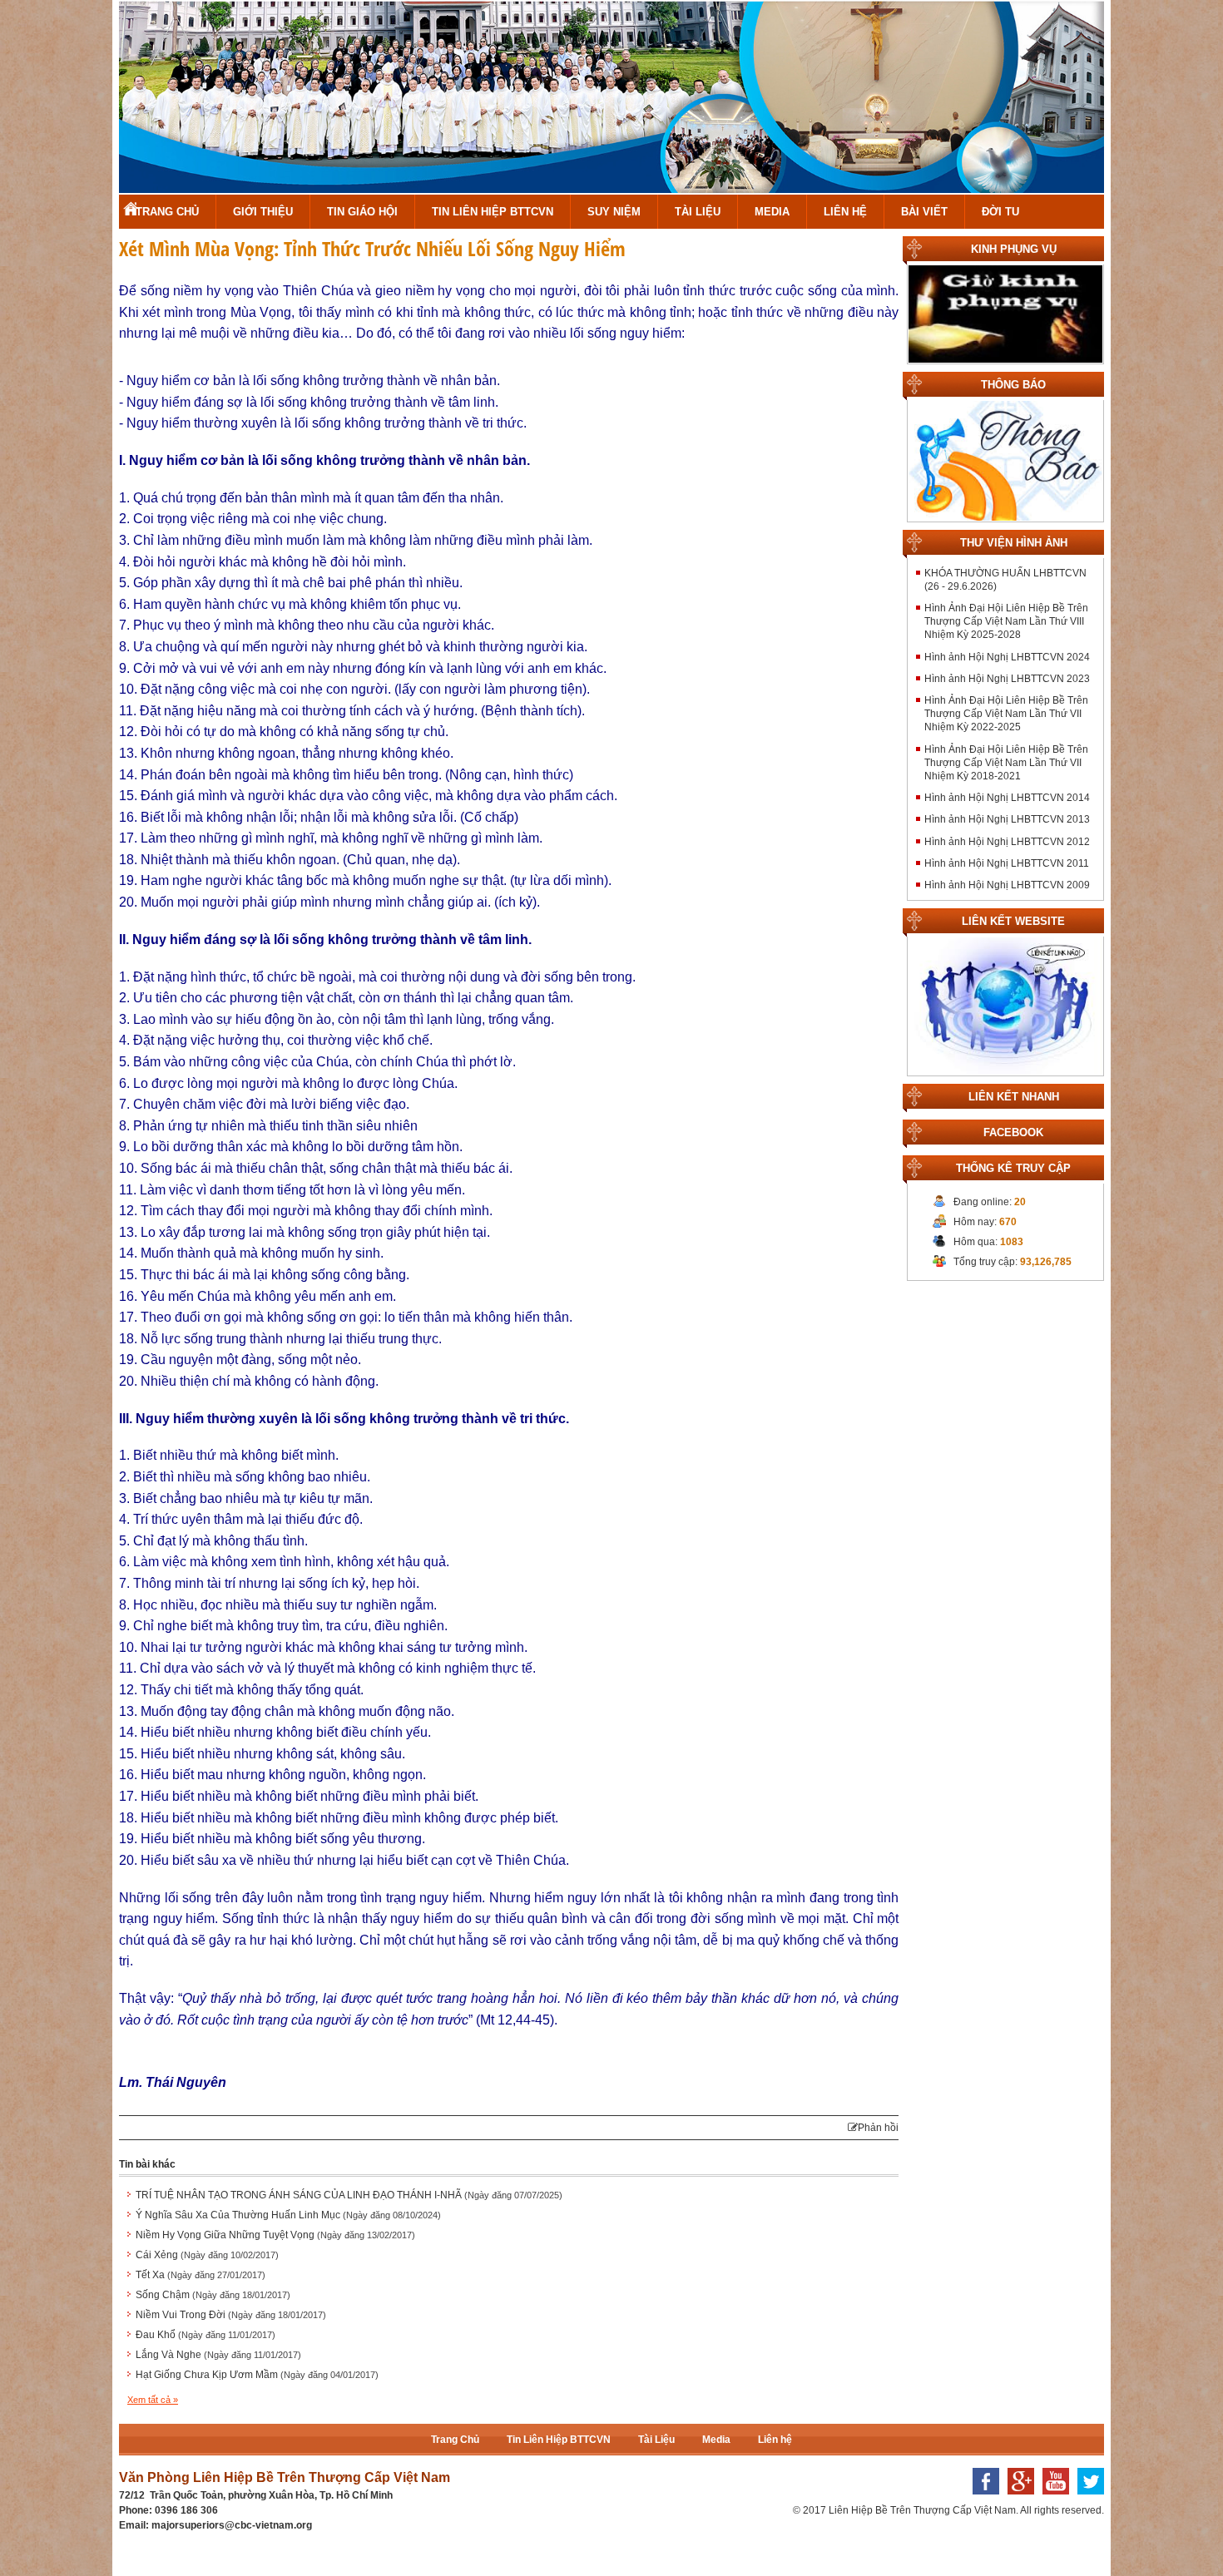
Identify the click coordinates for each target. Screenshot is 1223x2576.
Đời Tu (1000, 212)
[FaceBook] (982, 2499)
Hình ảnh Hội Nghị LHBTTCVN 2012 (1007, 842)
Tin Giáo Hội (362, 212)
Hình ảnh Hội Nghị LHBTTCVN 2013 (1007, 819)
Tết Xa (201, 2275)
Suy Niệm (614, 212)
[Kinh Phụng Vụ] (1005, 314)
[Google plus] (1017, 2499)
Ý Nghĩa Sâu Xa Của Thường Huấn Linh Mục (288, 2215)
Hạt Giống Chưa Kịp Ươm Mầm (257, 2375)
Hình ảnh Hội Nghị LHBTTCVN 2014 (1007, 798)
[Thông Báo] (1005, 460)
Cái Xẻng (207, 2255)
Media (772, 212)
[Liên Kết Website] (1005, 1006)
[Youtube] (1052, 2499)
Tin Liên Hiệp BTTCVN (493, 212)
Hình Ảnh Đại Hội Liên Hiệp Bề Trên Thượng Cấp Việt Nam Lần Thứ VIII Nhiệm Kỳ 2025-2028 (1006, 621)
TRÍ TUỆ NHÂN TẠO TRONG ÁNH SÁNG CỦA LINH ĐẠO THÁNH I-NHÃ (349, 2195)
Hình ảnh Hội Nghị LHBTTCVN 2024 (1007, 657)
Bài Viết (924, 212)
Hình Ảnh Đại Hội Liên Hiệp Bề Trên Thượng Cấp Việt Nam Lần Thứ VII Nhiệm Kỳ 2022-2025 (1006, 714)
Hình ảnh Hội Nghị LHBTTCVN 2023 (1007, 679)
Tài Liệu (698, 212)
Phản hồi (878, 2128)
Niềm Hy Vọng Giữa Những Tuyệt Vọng (275, 2235)
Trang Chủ (167, 212)
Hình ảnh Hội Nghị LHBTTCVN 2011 (1007, 863)
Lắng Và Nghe (218, 2355)
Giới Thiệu (263, 212)
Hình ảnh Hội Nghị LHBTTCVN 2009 (1007, 885)
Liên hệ (845, 212)
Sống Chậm (213, 2295)
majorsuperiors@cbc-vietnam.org (232, 2525)
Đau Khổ (205, 2335)
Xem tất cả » (153, 2400)
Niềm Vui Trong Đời (231, 2315)
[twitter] (1087, 2499)
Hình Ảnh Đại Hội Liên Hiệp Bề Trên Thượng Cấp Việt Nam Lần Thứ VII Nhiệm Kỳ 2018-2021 (1006, 763)
